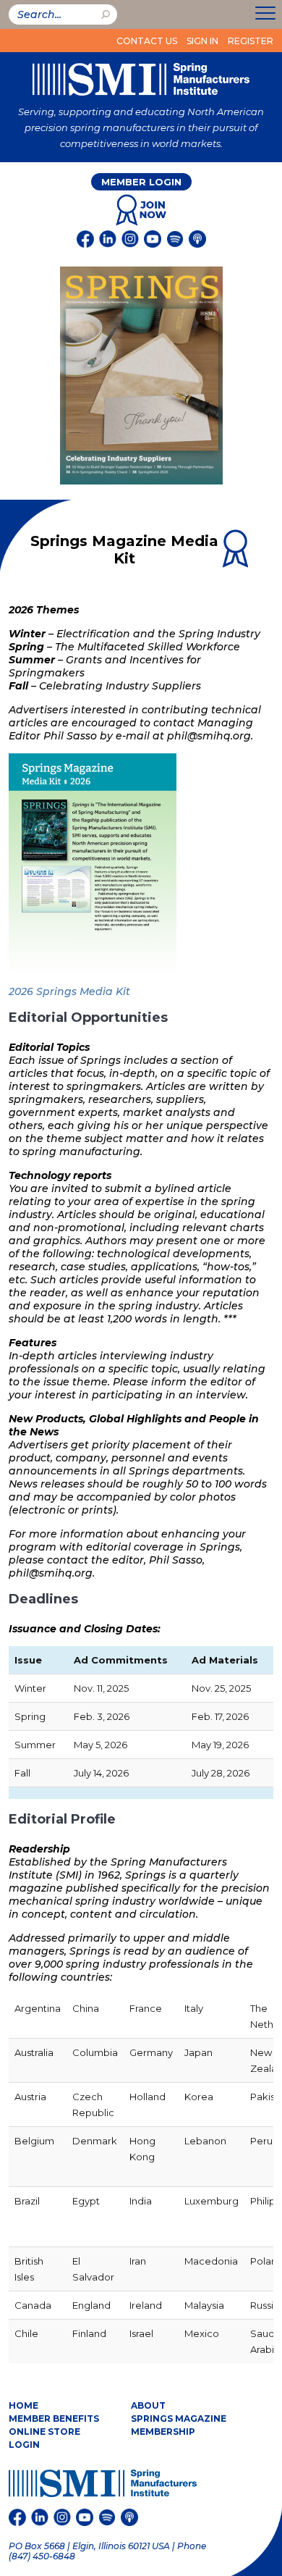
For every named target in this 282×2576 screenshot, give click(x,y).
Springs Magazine (179, 2418)
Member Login (141, 182)
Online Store (44, 2432)
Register (251, 41)
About (148, 2405)
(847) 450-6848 (42, 2556)
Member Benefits (54, 2418)
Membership (163, 2432)
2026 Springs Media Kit (69, 991)
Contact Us (147, 41)
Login (24, 2445)
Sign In (202, 41)
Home (23, 2405)
